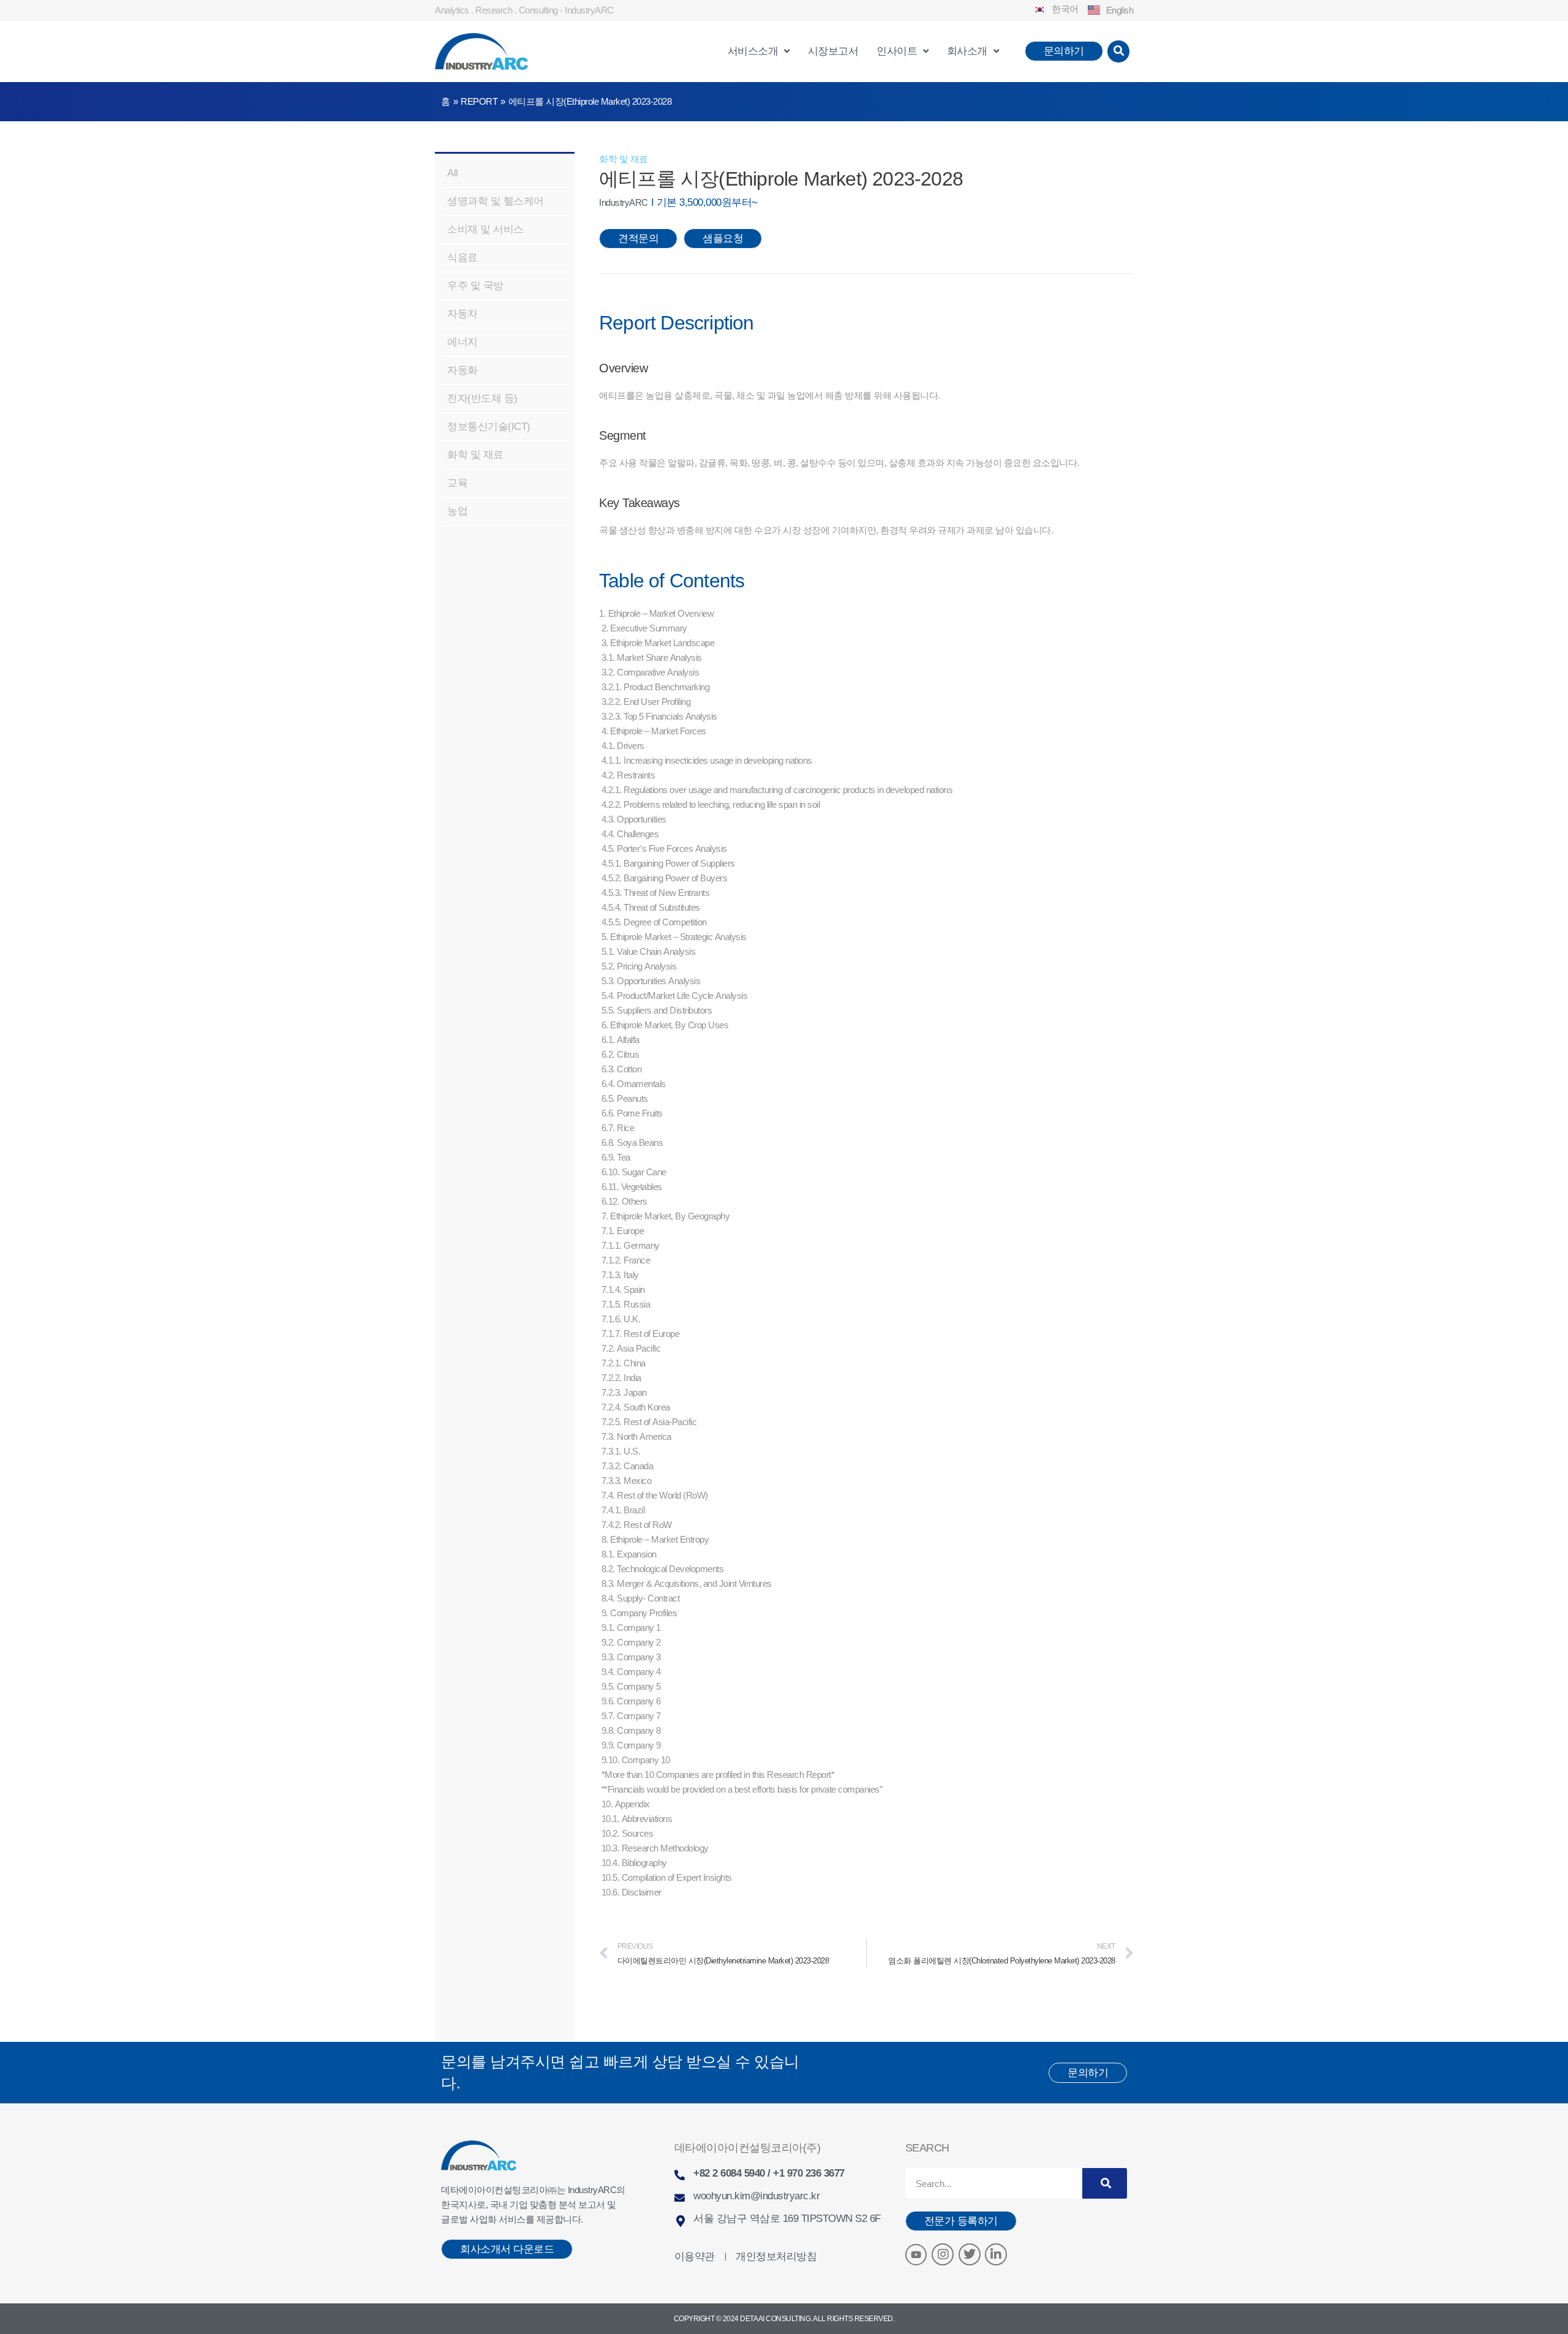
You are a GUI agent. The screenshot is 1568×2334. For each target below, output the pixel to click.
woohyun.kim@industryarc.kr (756, 2196)
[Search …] (1119, 51)
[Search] (1105, 2183)
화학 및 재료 (624, 159)
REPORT (479, 101)
